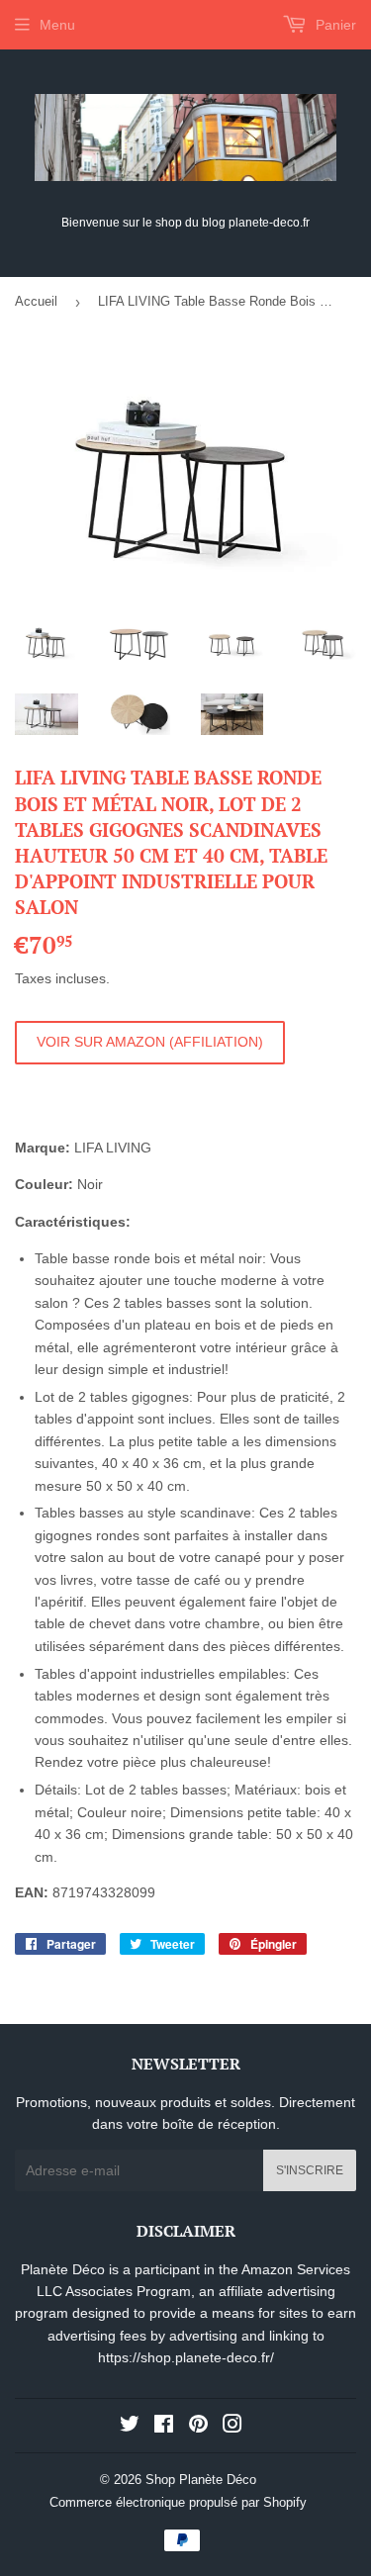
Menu (57, 25)
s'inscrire (310, 2170)
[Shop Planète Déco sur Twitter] (130, 2427)
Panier (334, 25)
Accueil (36, 301)
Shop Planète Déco (201, 2480)
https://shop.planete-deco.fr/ (186, 2357)
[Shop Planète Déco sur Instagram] (232, 2427)
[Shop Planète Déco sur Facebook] (164, 2427)
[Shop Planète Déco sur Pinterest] (198, 2427)
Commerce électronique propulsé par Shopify (178, 2502)
